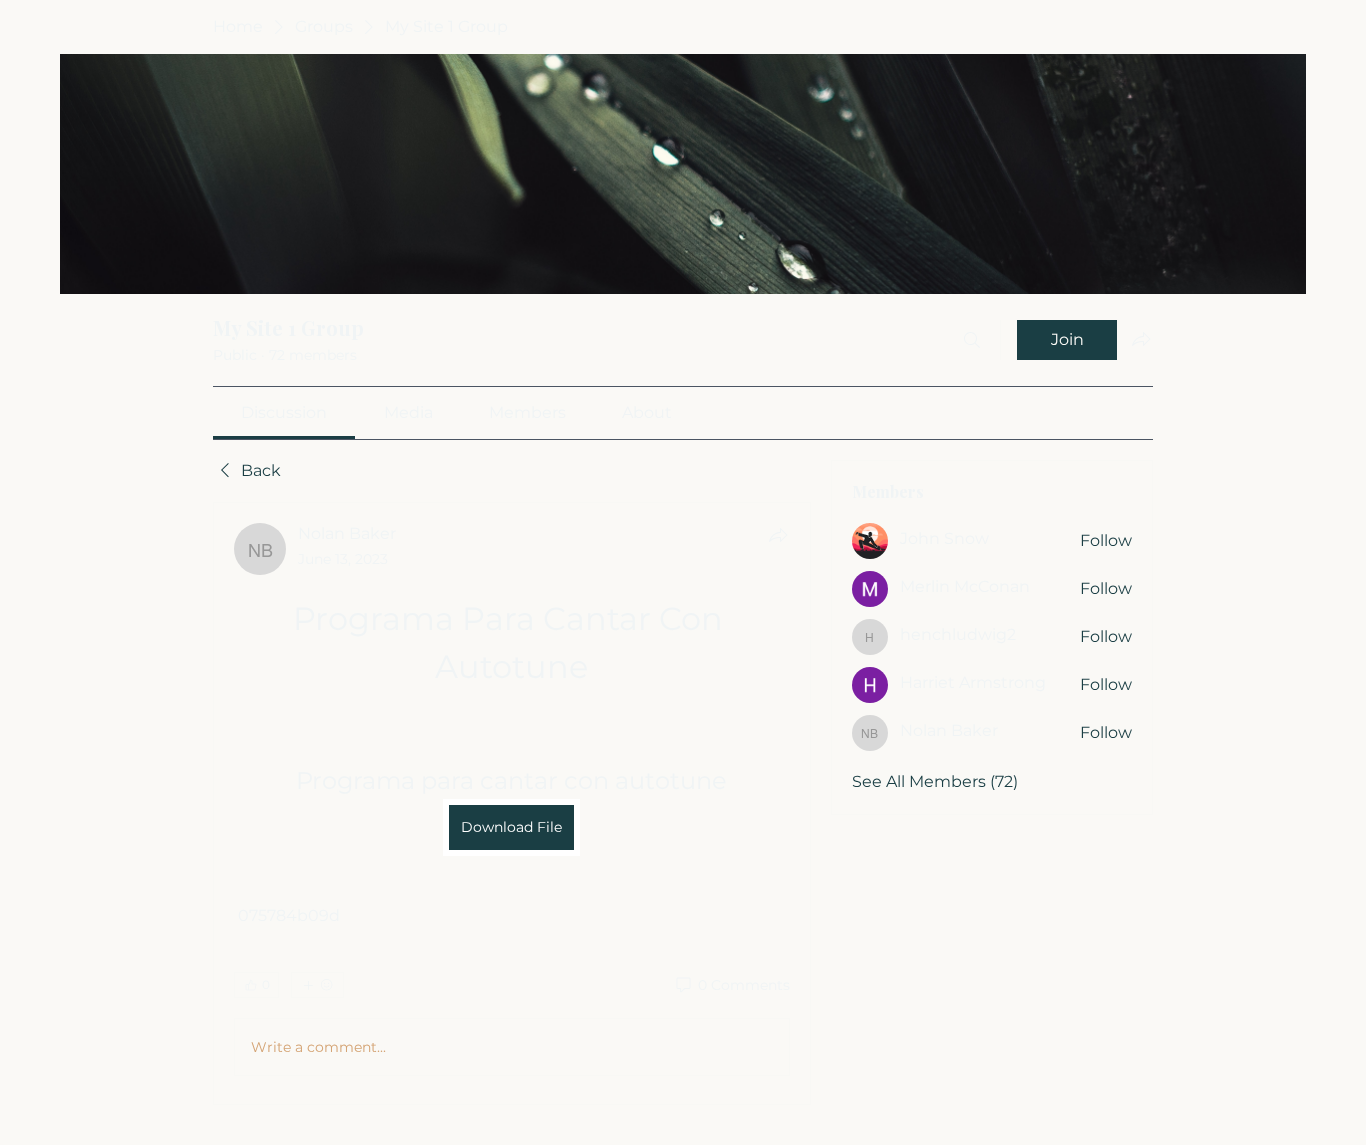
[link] (284, 412)
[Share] (778, 535)
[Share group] (1141, 339)
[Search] (972, 340)
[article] (512, 803)
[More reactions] (317, 985)
